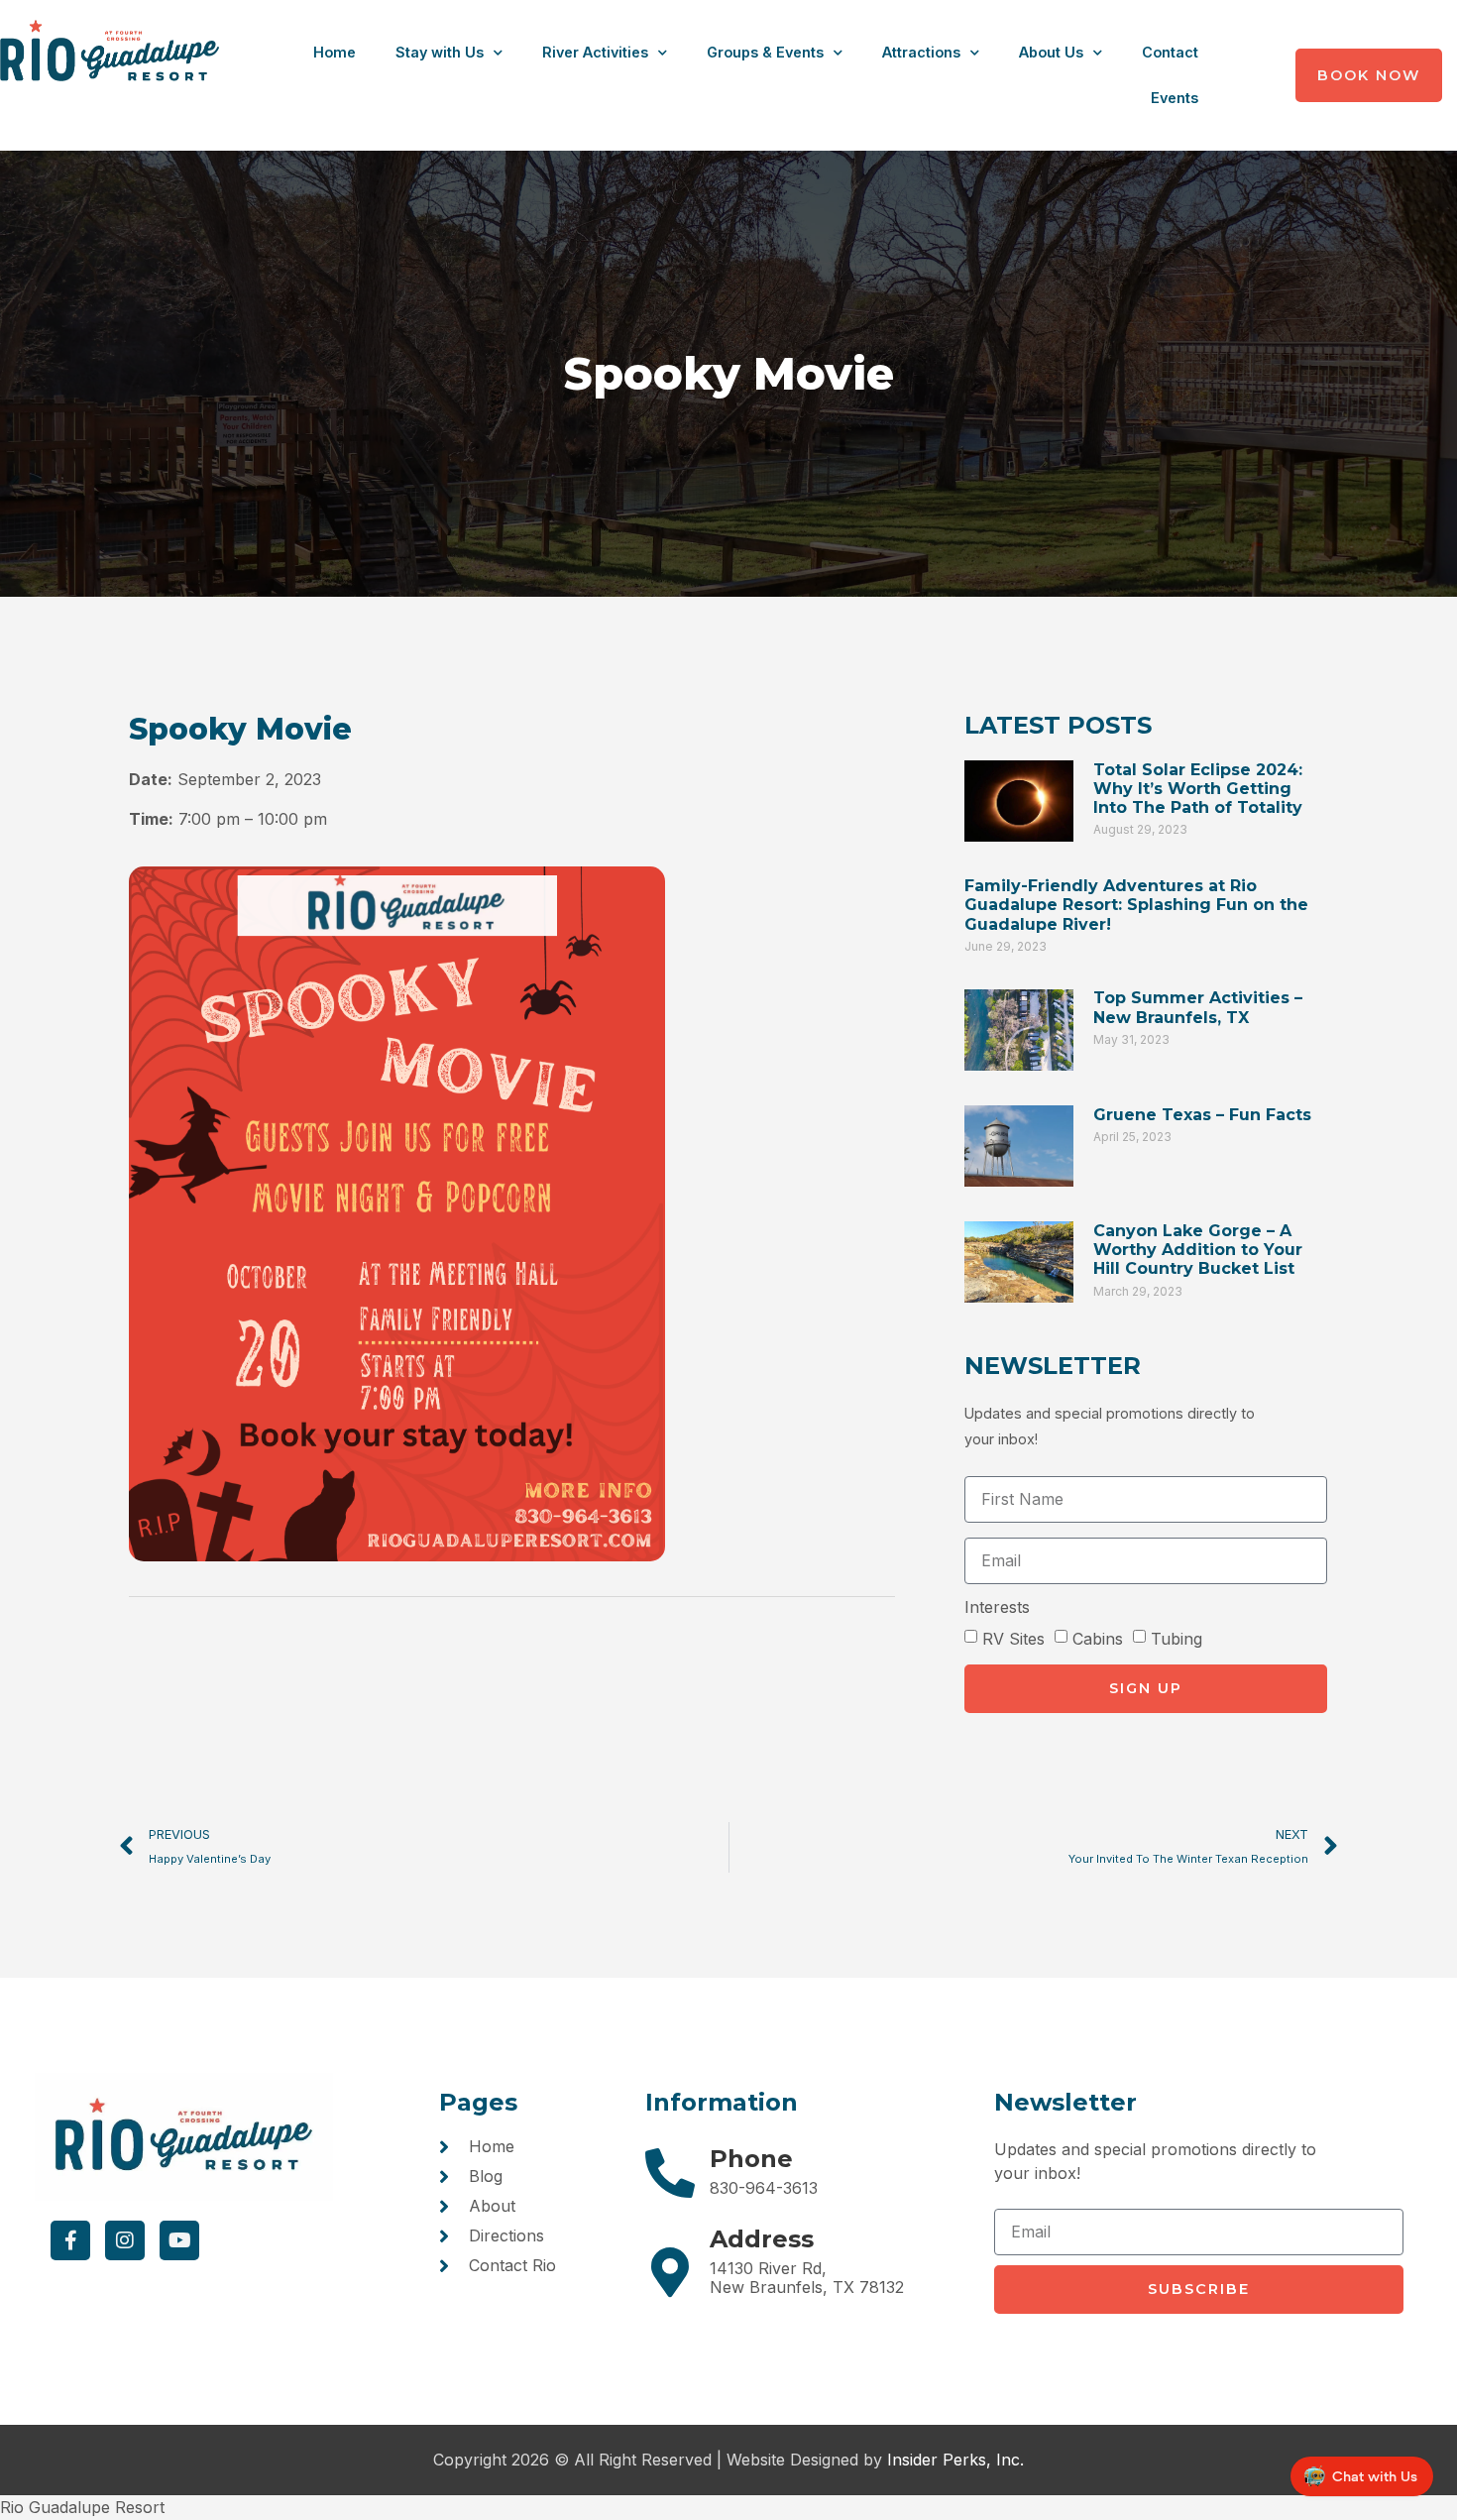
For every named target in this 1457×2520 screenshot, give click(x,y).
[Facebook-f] (70, 2240)
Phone (751, 2159)
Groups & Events (765, 52)
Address (762, 2239)
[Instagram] (125, 2240)
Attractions (921, 52)
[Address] (670, 2272)
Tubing (1177, 1638)
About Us (1051, 52)
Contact (1170, 52)
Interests (997, 1608)
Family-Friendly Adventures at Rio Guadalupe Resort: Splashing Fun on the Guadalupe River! (1136, 905)
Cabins (1098, 1638)
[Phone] (670, 2173)
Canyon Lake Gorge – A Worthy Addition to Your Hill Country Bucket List (1198, 1250)
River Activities (595, 52)
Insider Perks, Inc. (955, 2460)
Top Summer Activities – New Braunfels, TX (1198, 1007)
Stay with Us (440, 52)
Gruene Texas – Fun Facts (1202, 1115)
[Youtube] (179, 2240)
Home (335, 52)
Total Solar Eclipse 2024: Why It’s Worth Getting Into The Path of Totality (1198, 789)
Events (1175, 98)
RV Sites (1013, 1638)
